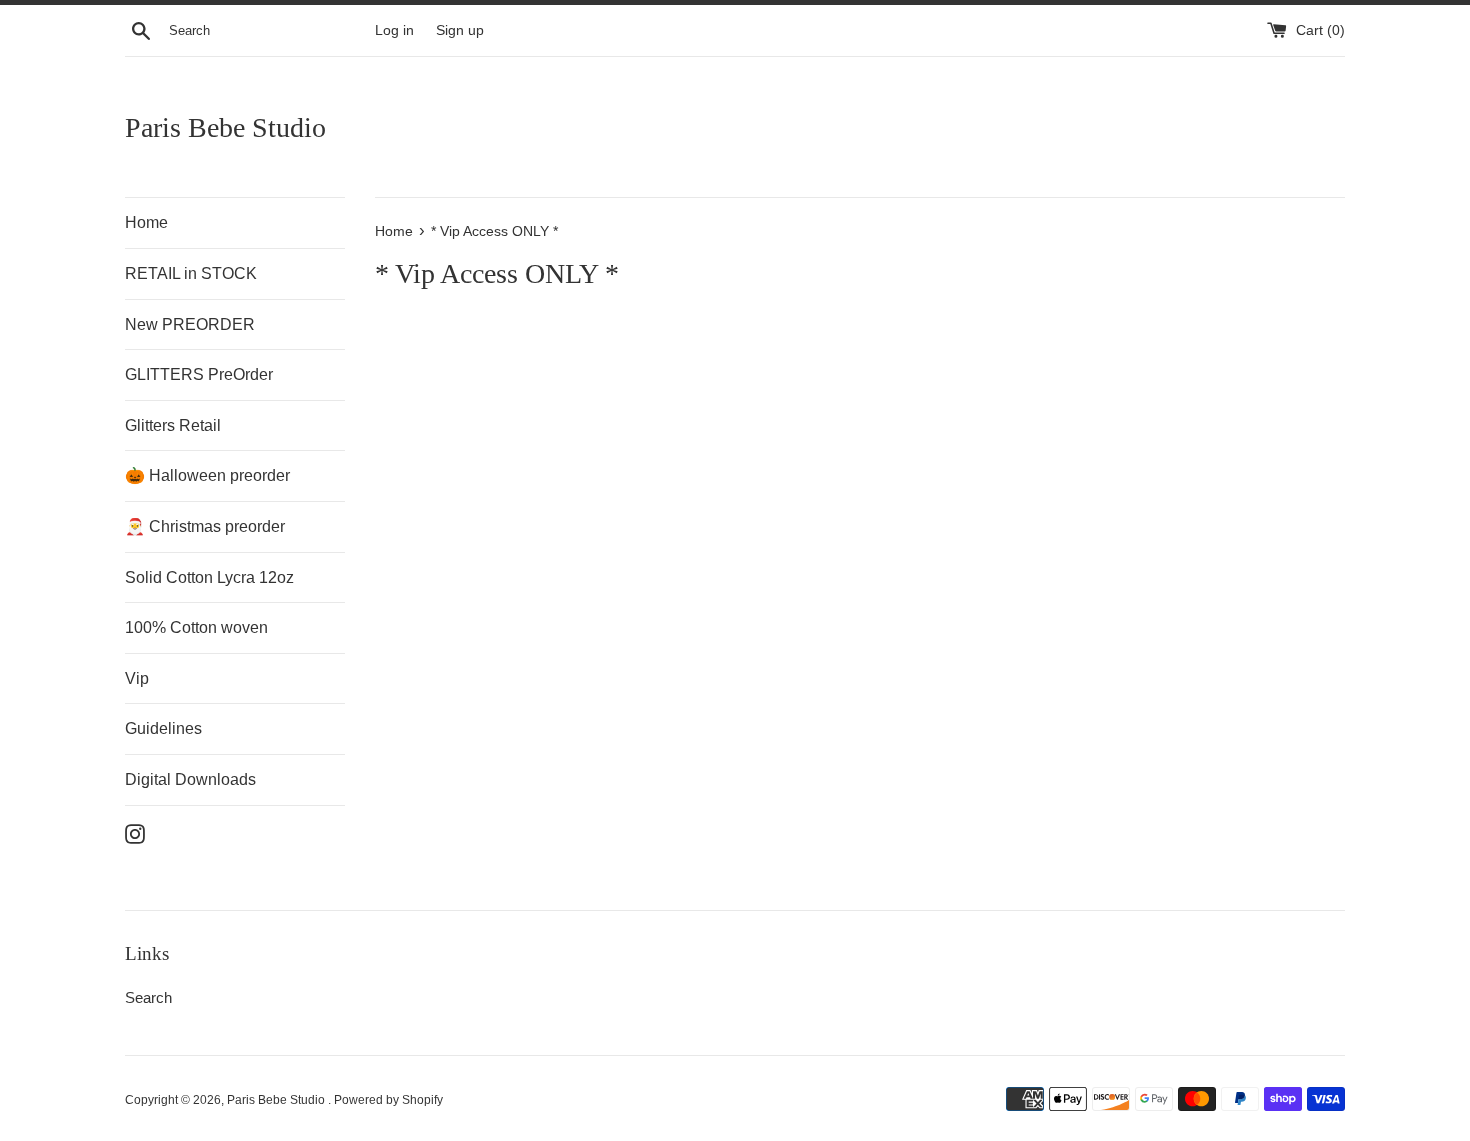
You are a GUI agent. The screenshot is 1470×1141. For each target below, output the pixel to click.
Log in (394, 30)
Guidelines (163, 728)
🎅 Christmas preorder (205, 526)
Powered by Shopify (388, 1100)
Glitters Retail (173, 425)
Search (148, 997)
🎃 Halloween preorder (207, 475)
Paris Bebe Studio (225, 127)
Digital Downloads (190, 779)
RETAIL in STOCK (191, 273)
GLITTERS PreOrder (199, 374)
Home (146, 222)
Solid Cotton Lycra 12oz (209, 577)
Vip (137, 678)
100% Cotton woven (196, 627)
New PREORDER (190, 324)
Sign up (460, 30)
